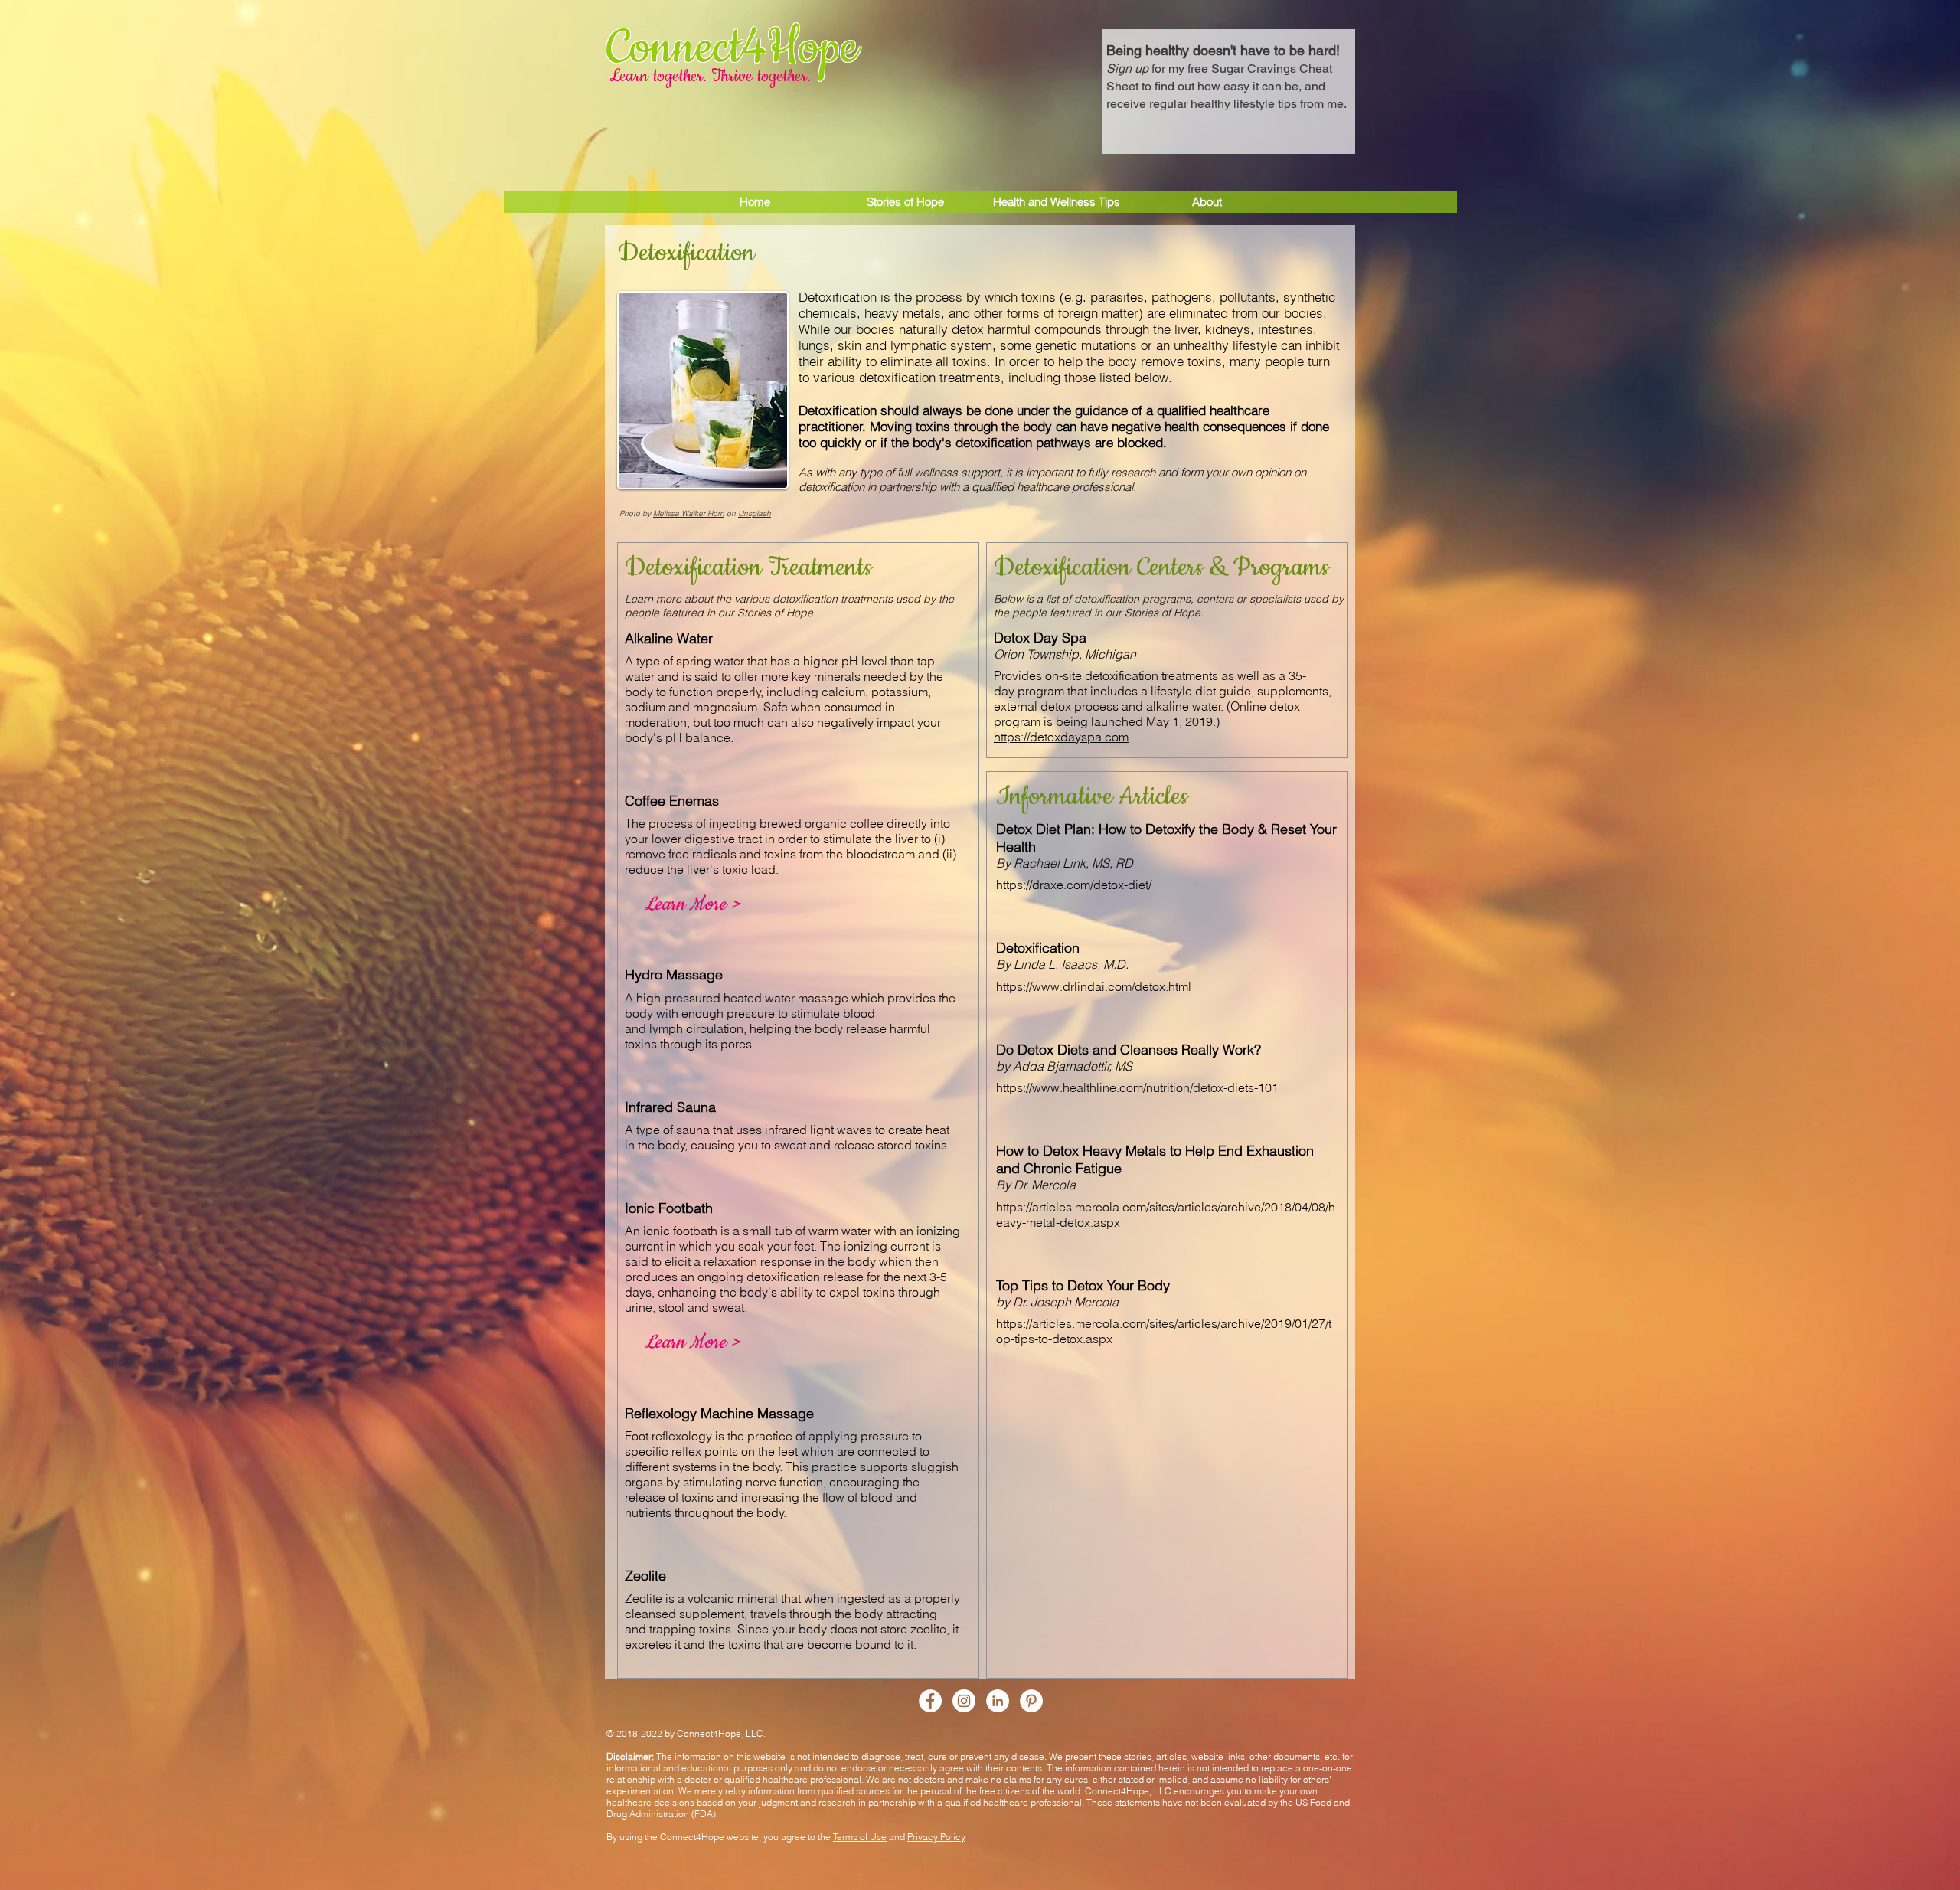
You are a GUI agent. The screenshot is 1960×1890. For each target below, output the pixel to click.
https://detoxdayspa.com (1061, 737)
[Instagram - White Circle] (964, 1701)
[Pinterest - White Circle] (1031, 1701)
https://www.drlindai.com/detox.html (1094, 986)
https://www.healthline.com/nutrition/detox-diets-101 (1137, 1087)
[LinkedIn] (998, 1701)
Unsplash (755, 513)
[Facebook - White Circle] (930, 1701)
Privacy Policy (936, 1837)
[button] (1228, 75)
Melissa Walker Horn (689, 513)
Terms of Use (860, 1837)
